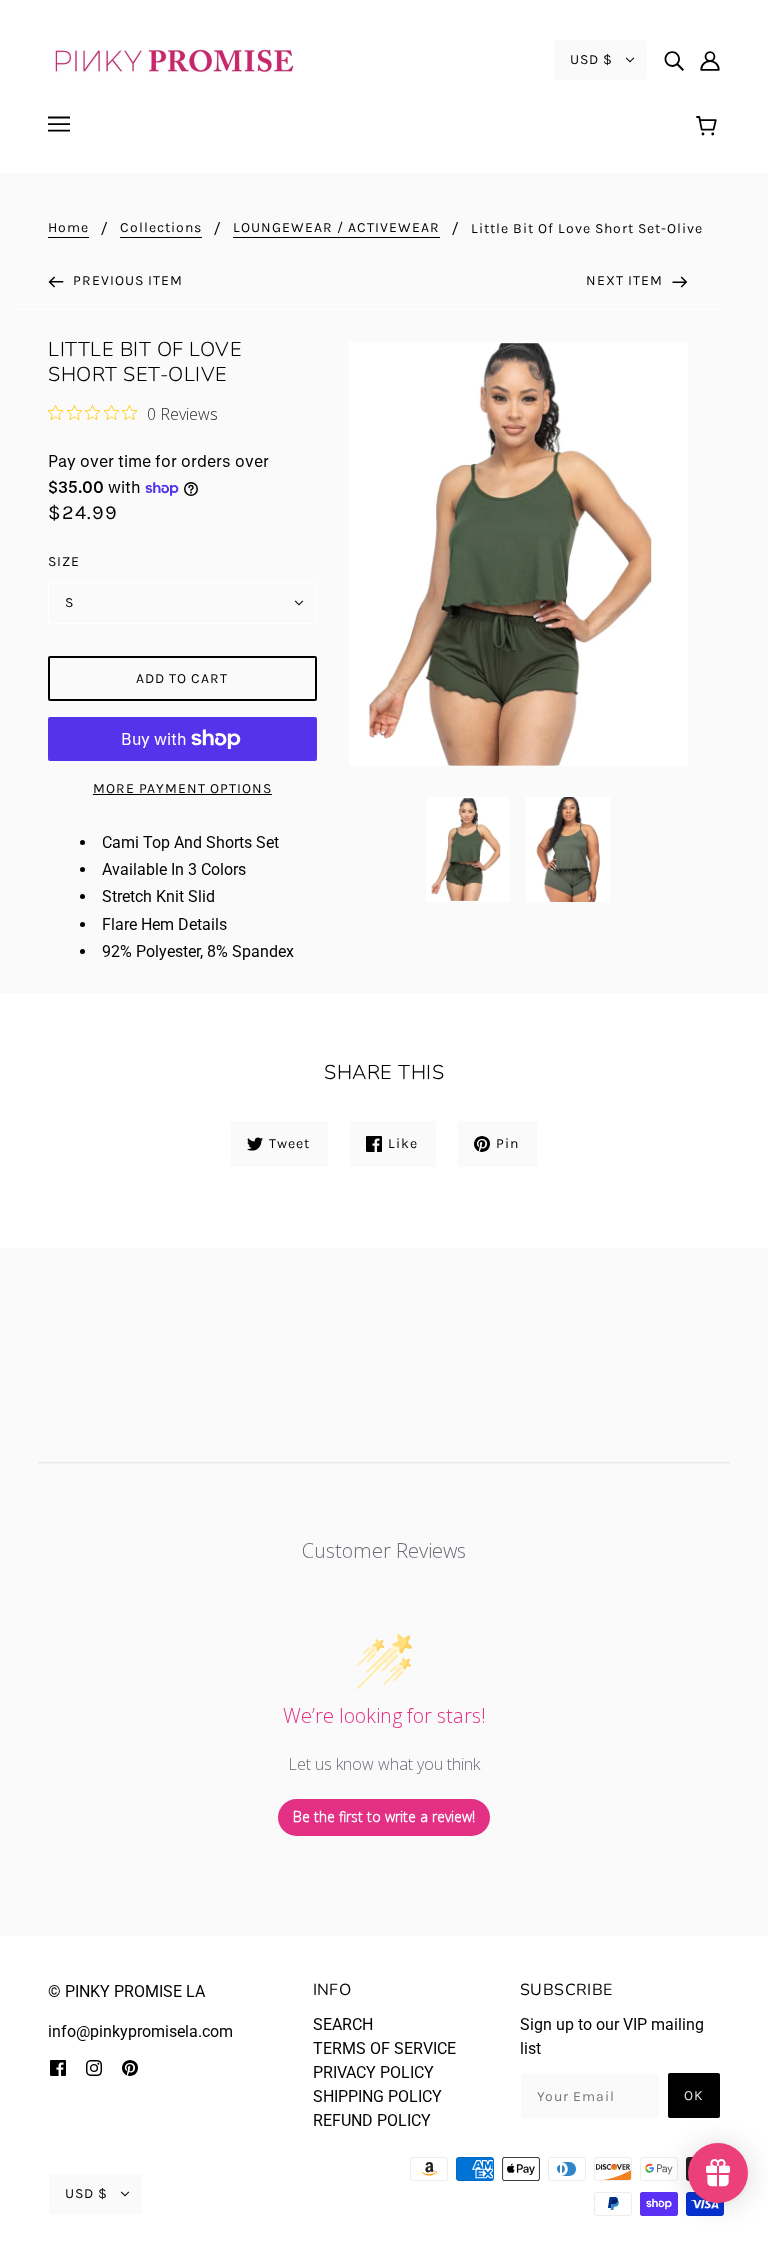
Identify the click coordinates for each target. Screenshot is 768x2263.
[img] (674, 60)
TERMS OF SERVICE (384, 2048)
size (64, 561)
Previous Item (126, 280)
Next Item (626, 280)
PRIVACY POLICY (373, 2072)
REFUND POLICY (372, 2120)
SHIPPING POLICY (377, 2096)
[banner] (173, 58)
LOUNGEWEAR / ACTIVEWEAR (336, 228)
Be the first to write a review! (384, 1816)
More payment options (182, 788)
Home (68, 228)
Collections (161, 228)
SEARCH (343, 2024)
